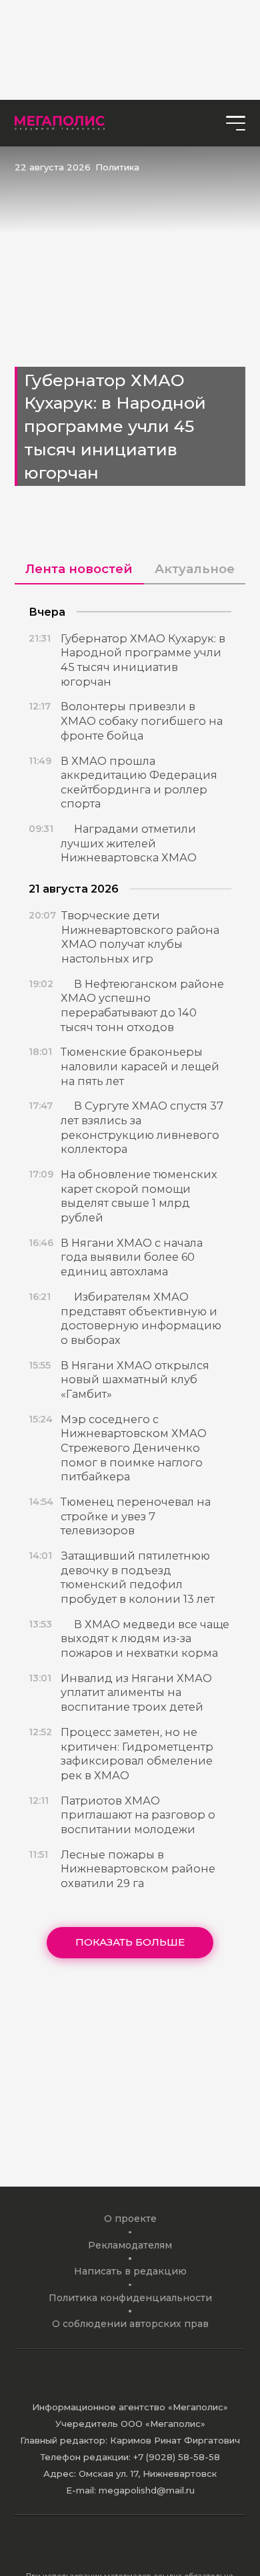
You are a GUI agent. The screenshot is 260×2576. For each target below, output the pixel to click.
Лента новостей (79, 569)
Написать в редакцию (130, 2271)
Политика (117, 167)
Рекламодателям (130, 2245)
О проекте (130, 2219)
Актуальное (195, 569)
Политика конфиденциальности (130, 2298)
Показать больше (130, 1942)
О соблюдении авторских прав (130, 2324)
